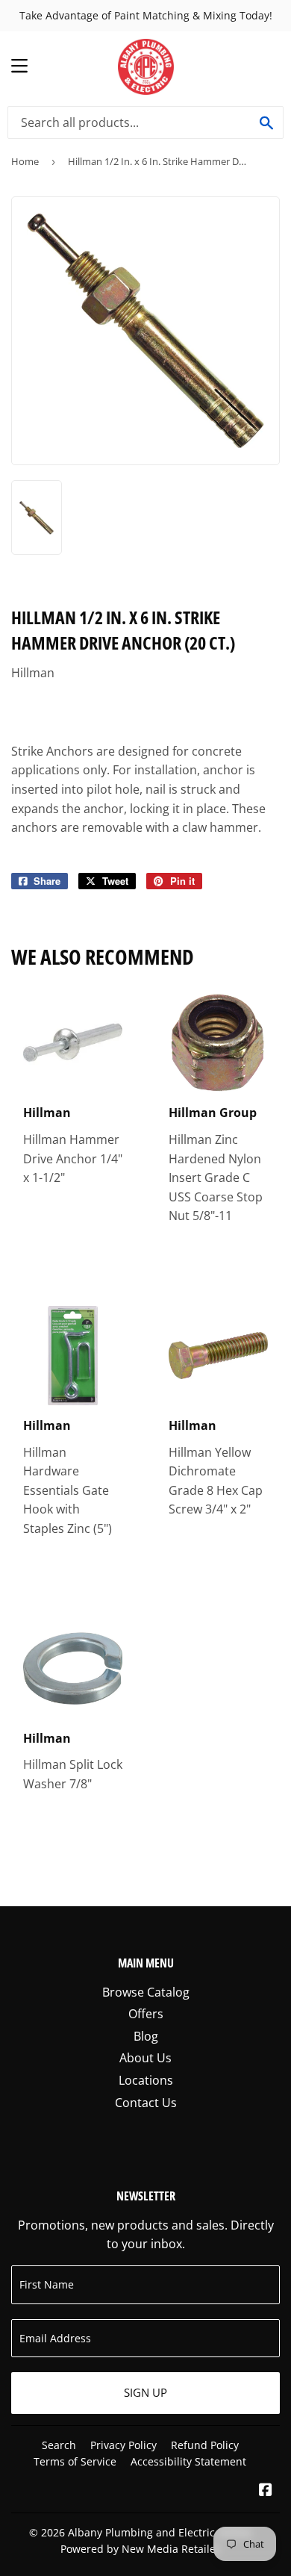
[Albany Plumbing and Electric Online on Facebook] (266, 2491)
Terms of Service (75, 2461)
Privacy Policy (123, 2445)
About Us (145, 2058)
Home (25, 161)
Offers (146, 2014)
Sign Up (145, 2392)
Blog (146, 2036)
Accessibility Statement (188, 2461)
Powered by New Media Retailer (140, 2549)
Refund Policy (205, 2445)
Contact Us (146, 2103)
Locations (146, 2080)
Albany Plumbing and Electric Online (160, 2532)
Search (59, 2445)
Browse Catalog (146, 1992)
